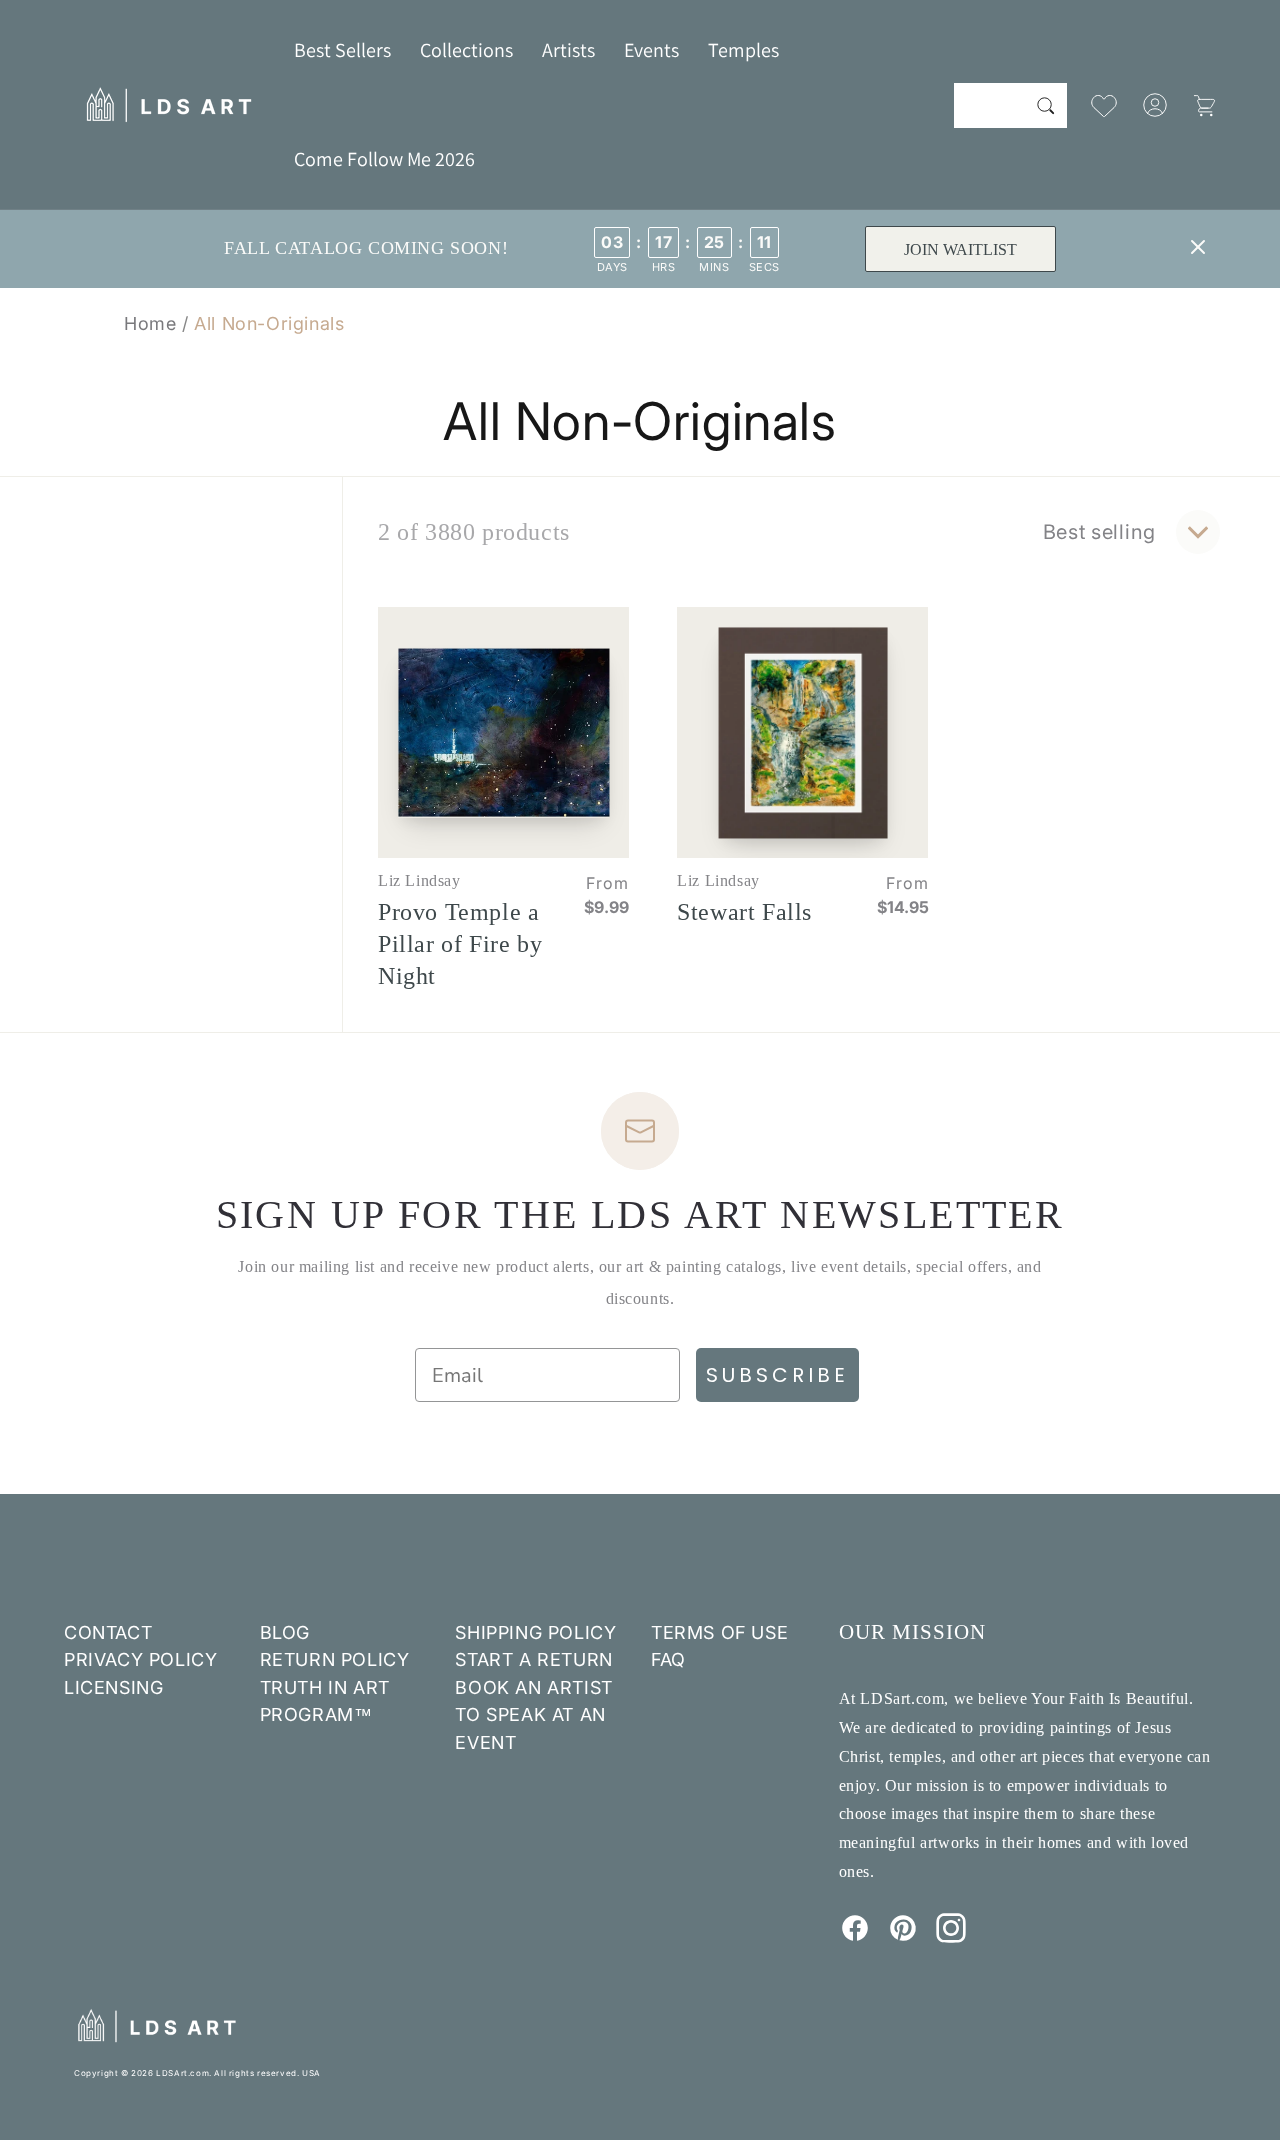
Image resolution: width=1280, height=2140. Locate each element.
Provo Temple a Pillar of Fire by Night (460, 944)
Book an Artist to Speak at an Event (533, 1715)
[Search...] (1045, 105)
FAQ (668, 1659)
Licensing (113, 1687)
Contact (108, 1632)
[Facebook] (855, 1937)
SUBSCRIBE (777, 1375)
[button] (466, 50)
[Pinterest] (903, 1937)
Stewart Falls (744, 912)
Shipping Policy (535, 1632)
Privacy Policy (140, 1659)
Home (150, 323)
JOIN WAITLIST (960, 249)
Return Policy (335, 1659)
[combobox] (1010, 105)
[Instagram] (951, 1937)
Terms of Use (719, 1632)
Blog (285, 1632)
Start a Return (533, 1659)
